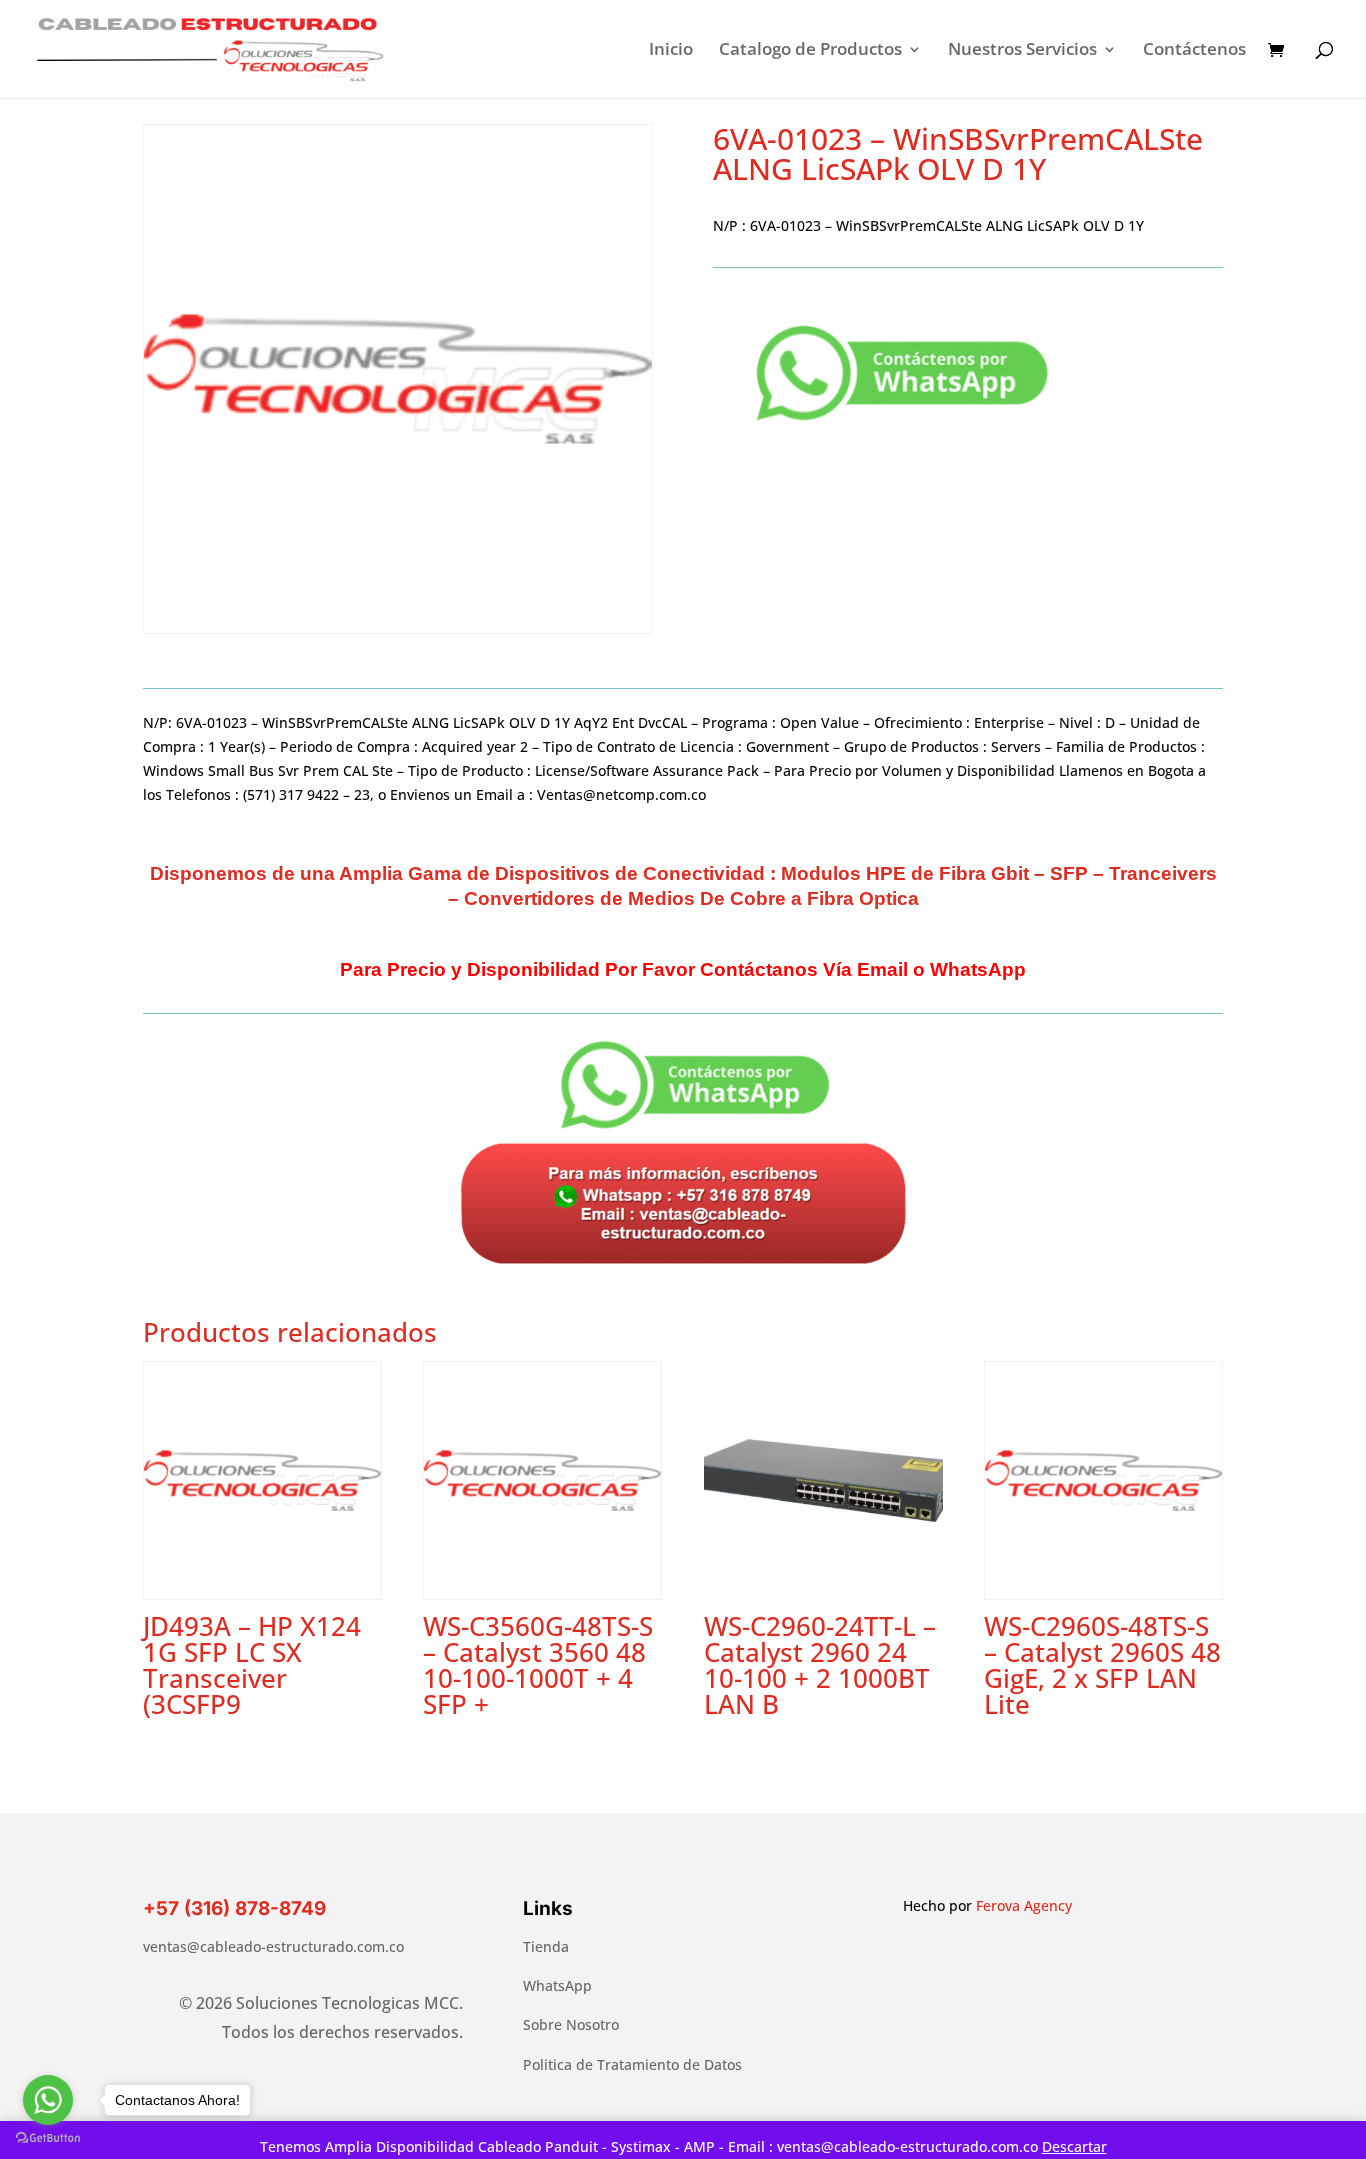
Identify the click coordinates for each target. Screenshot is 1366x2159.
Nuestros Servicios (1022, 51)
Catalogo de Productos (810, 51)
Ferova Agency (1024, 1905)
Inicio (671, 51)
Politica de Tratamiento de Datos (632, 2064)
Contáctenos (1194, 51)
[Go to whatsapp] (48, 2100)
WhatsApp (557, 1985)
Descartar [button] (1074, 2146)
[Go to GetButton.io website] (48, 2138)
